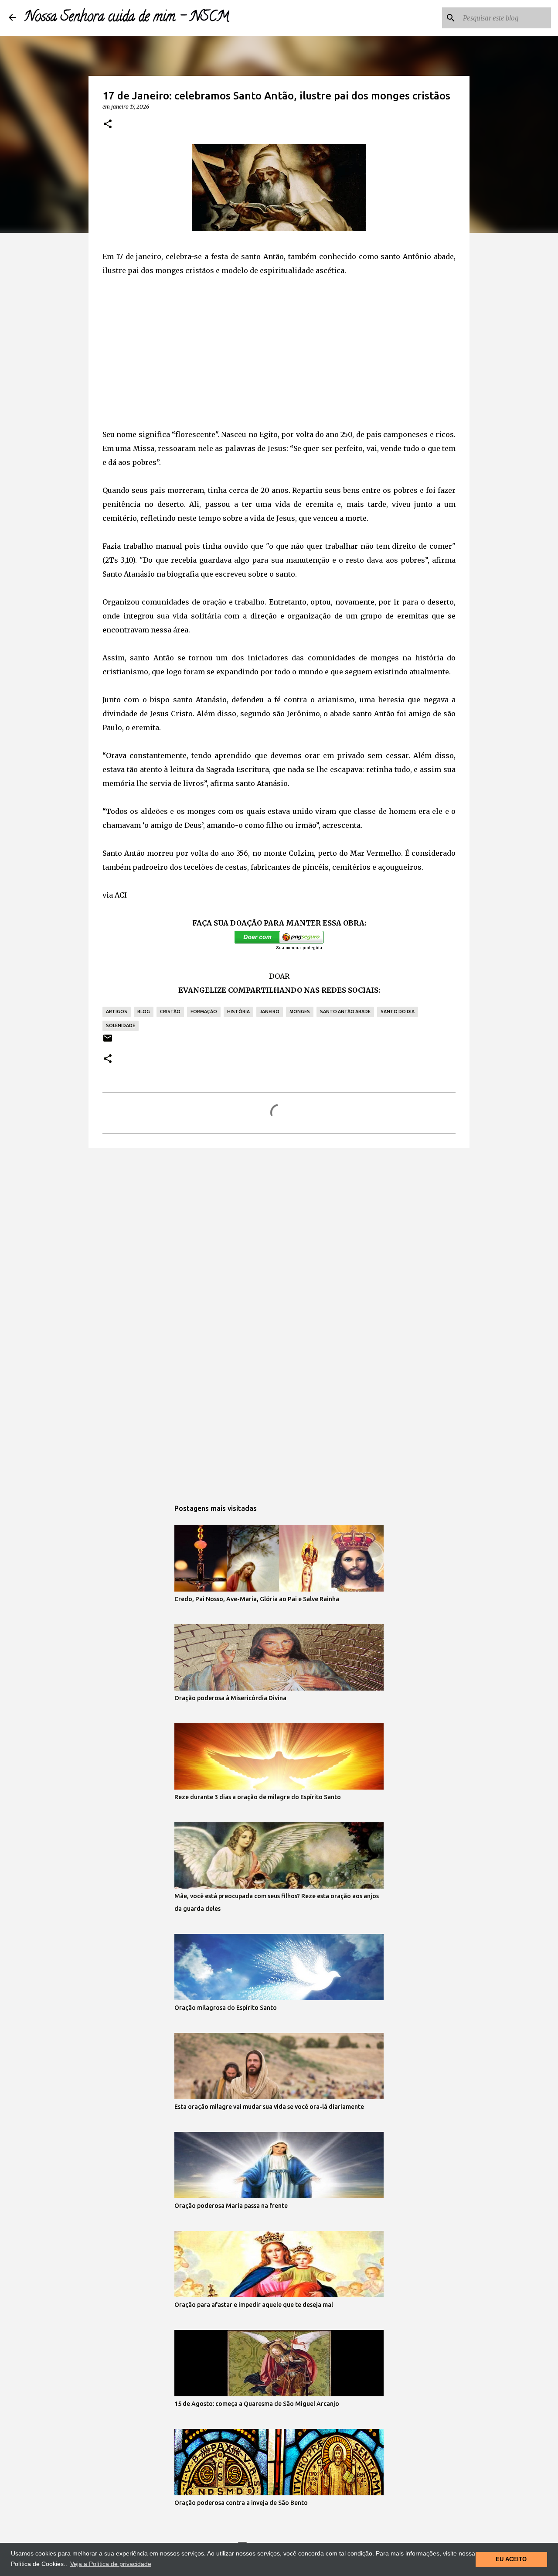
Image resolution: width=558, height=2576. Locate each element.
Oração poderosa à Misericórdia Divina (230, 1698)
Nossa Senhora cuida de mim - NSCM (127, 18)
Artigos (117, 1011)
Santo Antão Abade (345, 1011)
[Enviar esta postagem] (108, 1041)
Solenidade (121, 1025)
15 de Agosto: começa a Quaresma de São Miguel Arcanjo (257, 2404)
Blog (144, 1011)
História (238, 1011)
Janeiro (270, 1011)
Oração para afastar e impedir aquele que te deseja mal (254, 2305)
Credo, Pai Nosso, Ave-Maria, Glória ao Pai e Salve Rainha (257, 1599)
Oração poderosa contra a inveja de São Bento (241, 2503)
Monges (300, 1011)
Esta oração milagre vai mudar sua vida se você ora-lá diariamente (269, 2107)
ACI (121, 895)
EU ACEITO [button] (511, 2559)
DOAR (279, 976)
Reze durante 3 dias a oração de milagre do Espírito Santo (258, 1797)
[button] (108, 124)
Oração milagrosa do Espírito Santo (226, 2008)
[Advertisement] (279, 352)
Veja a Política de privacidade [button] (111, 2564)
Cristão (170, 1011)
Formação (204, 1011)
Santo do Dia (398, 1011)
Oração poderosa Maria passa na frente (231, 2206)
